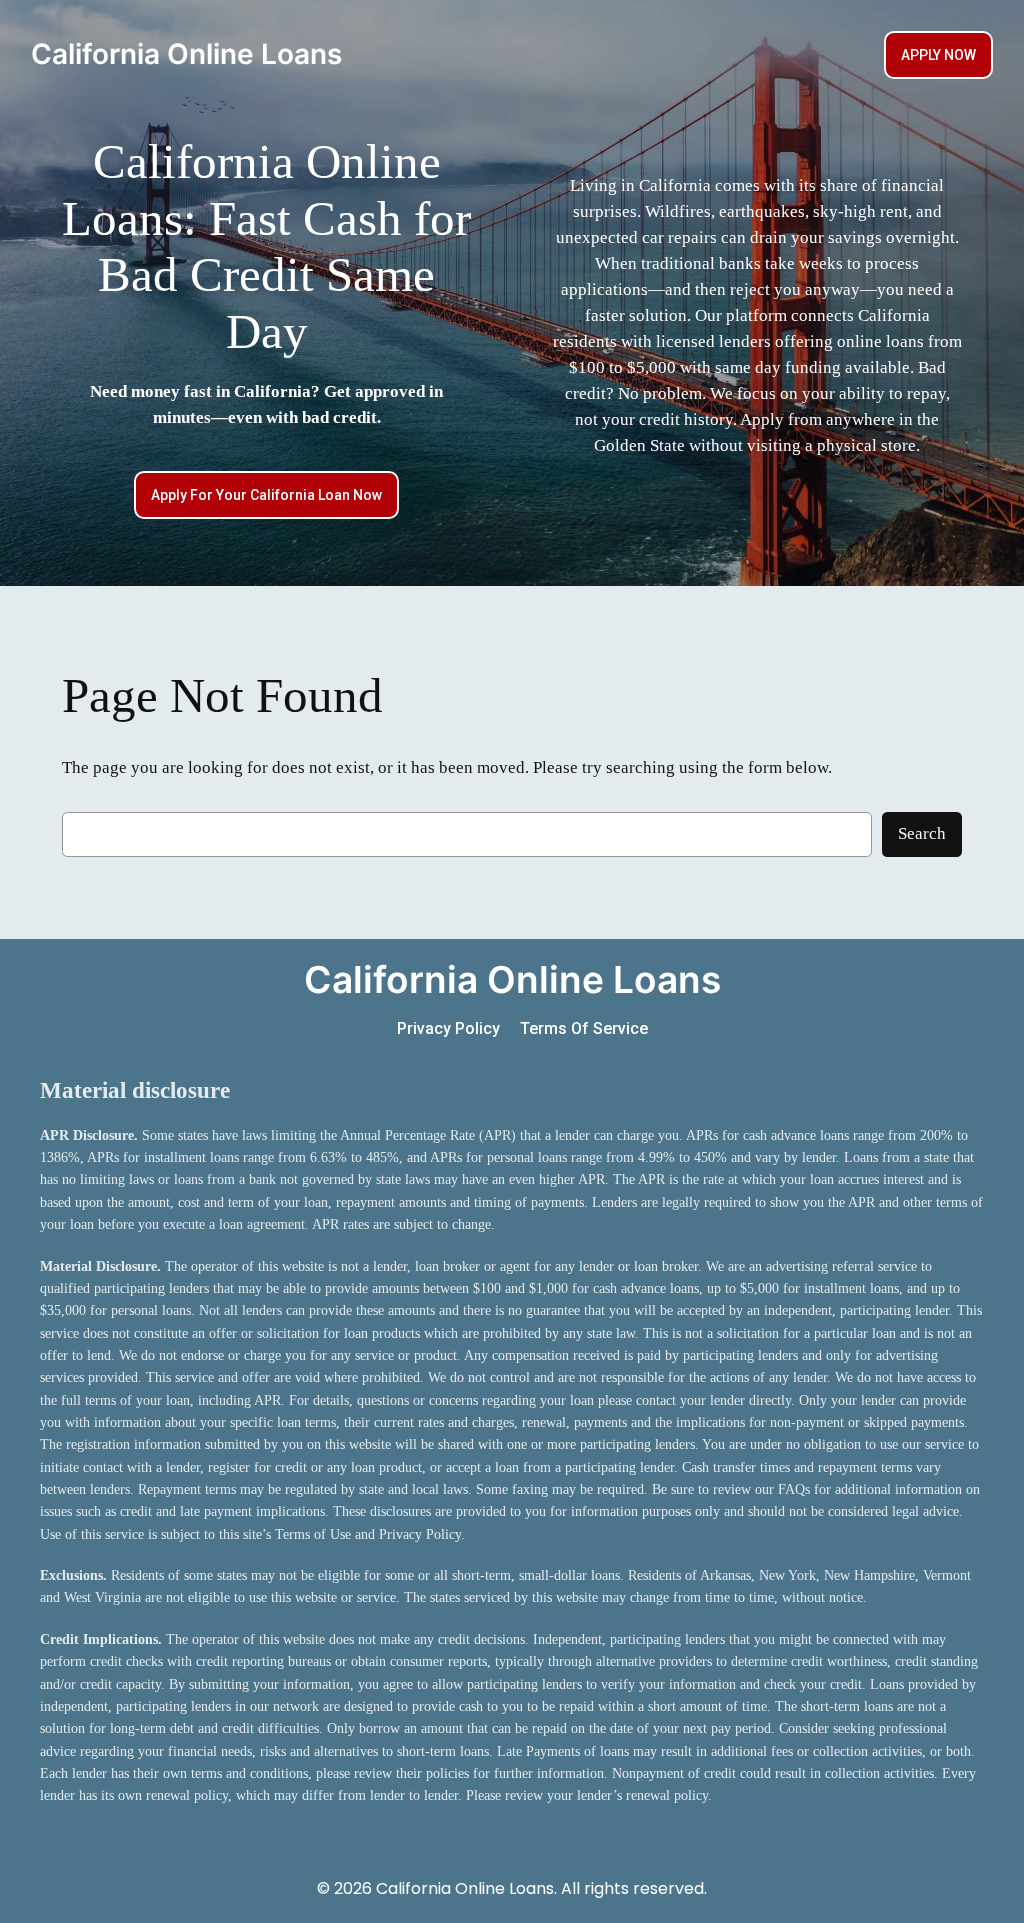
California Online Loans (186, 54)
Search (922, 833)
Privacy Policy (448, 1028)
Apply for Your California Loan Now (266, 495)
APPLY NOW (938, 55)
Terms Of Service (584, 1028)
